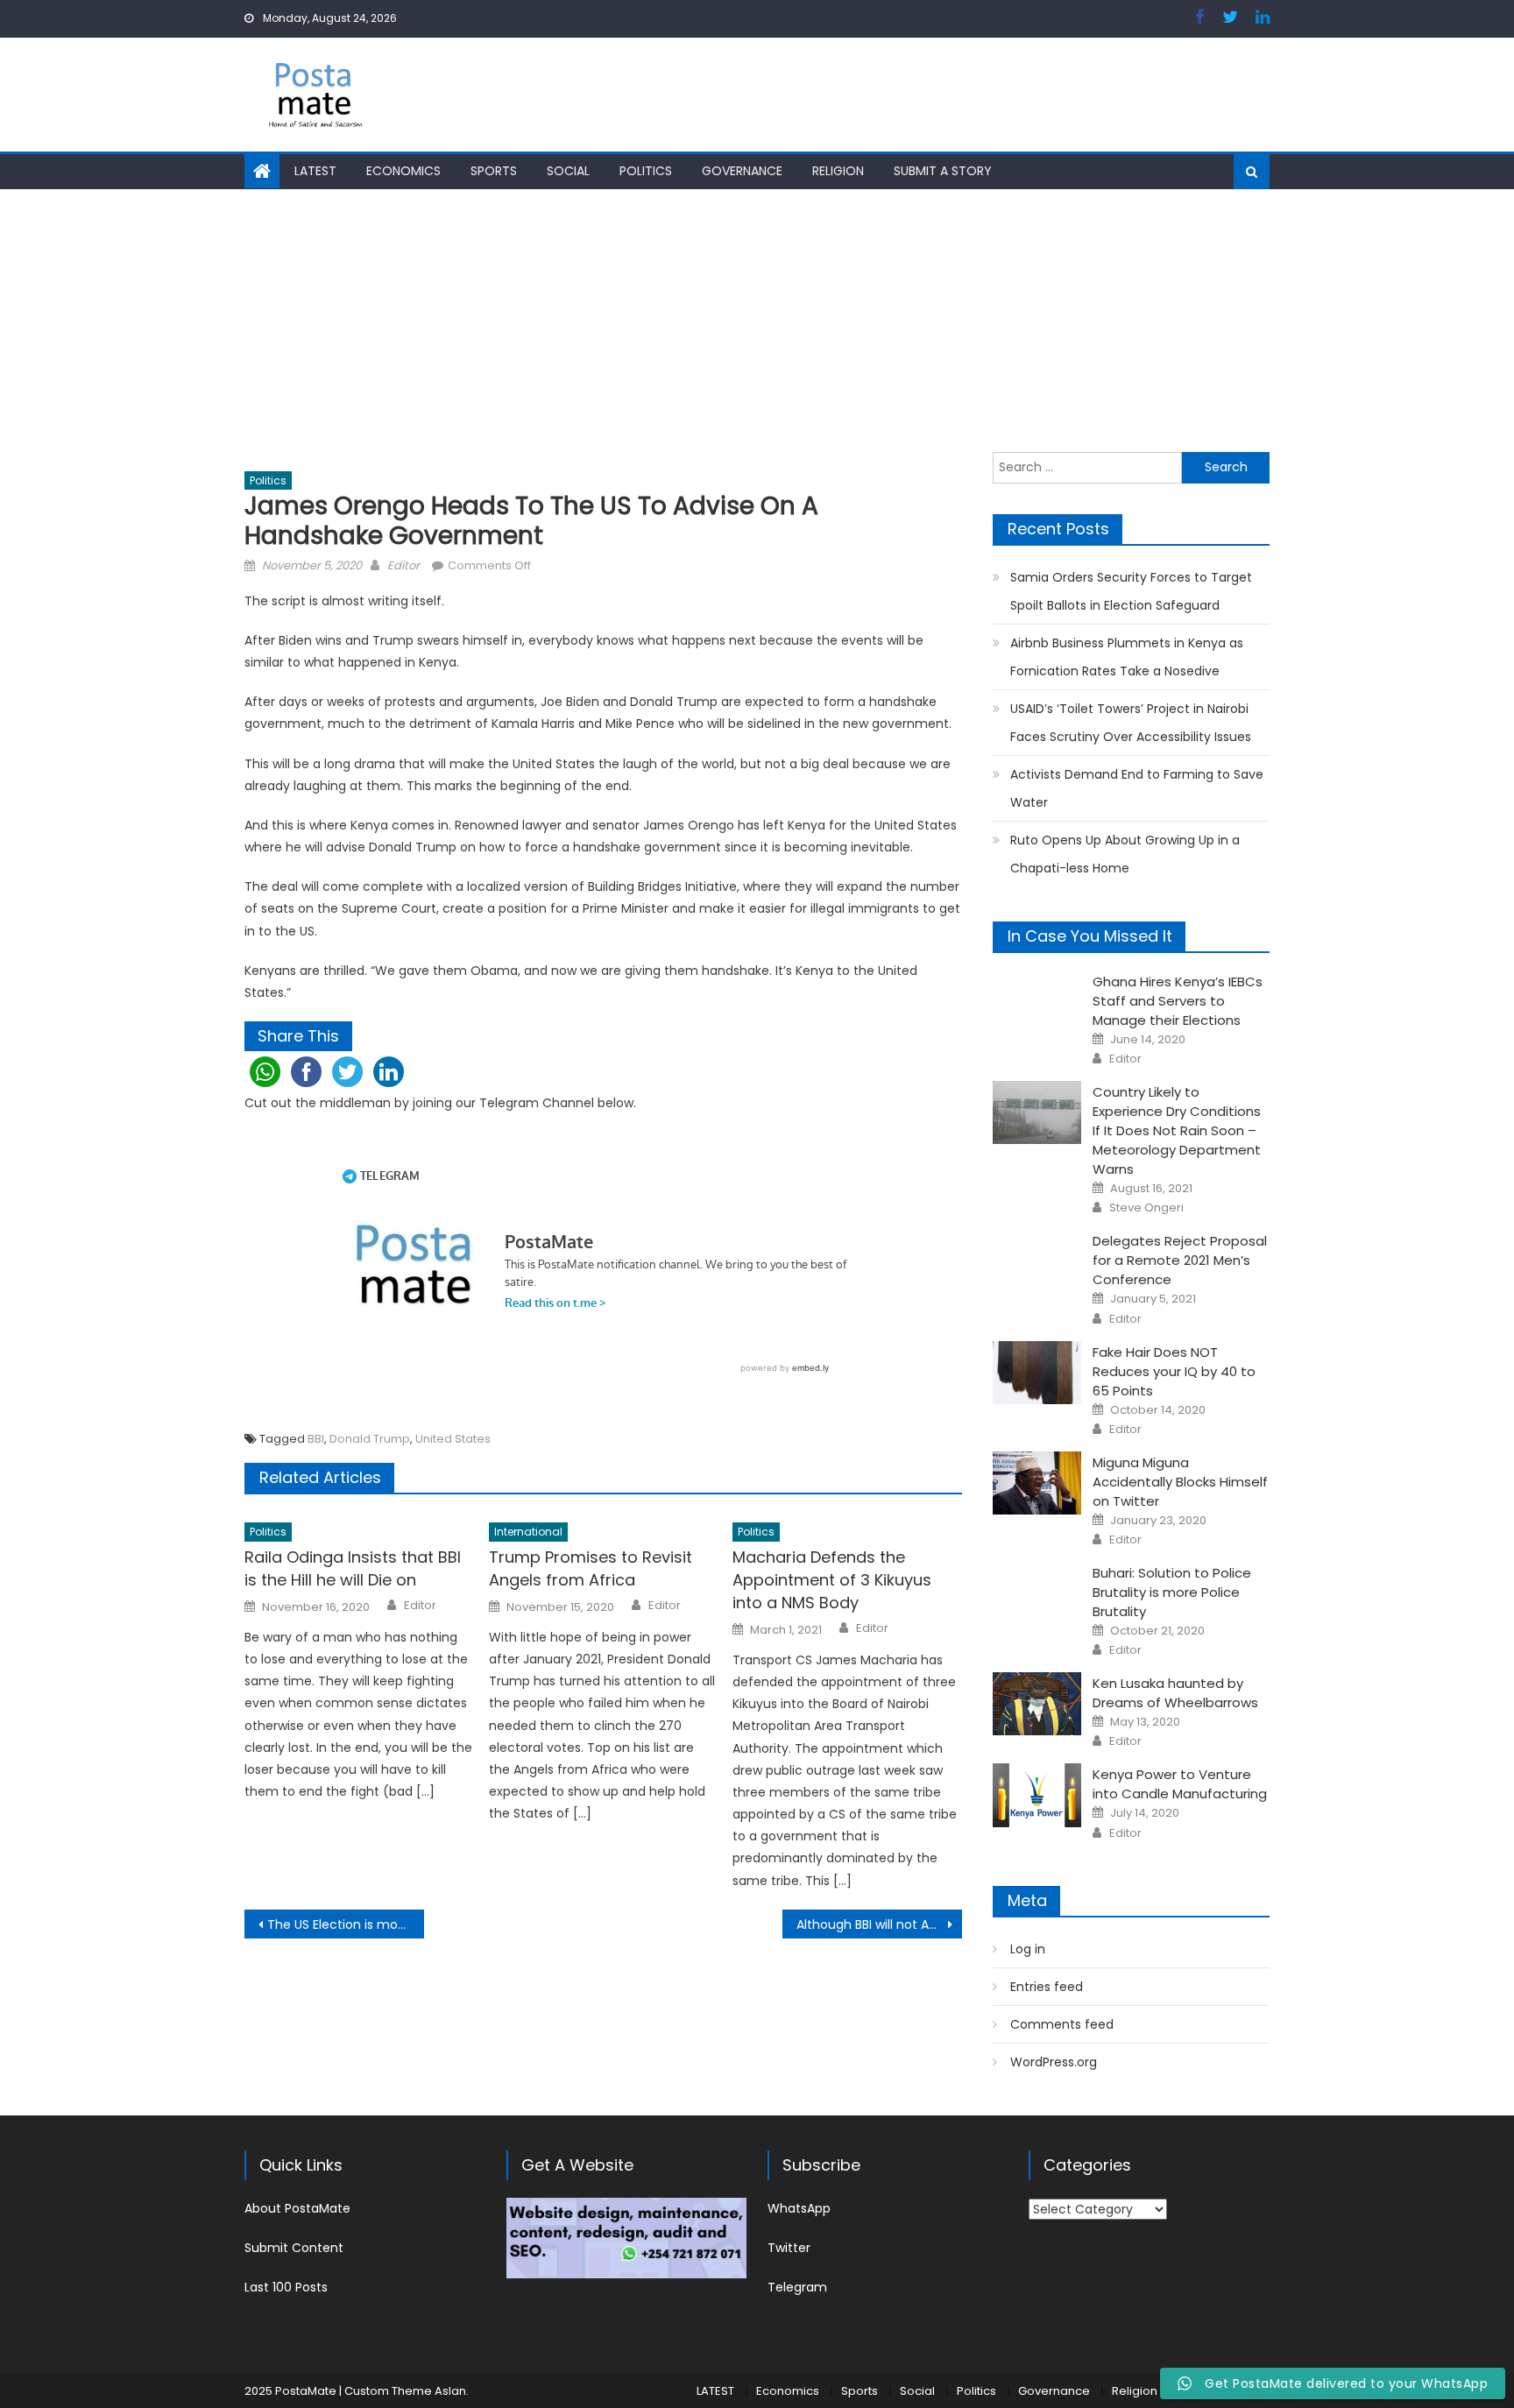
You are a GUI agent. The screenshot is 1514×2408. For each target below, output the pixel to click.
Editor (403, 565)
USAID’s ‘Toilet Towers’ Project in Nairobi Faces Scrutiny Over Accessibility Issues (1131, 723)
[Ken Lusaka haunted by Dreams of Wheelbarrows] (1037, 1704)
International (528, 1532)
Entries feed (1047, 1987)
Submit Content (294, 2248)
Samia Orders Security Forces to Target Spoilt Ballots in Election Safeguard (1131, 591)
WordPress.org (1054, 2062)
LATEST (315, 171)
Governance (742, 171)
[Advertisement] (757, 321)
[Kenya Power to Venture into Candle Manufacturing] (1037, 1795)
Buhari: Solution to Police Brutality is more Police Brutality (1172, 1592)
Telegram (797, 2287)
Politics (646, 171)
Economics (403, 171)
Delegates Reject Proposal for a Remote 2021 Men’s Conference (1180, 1260)
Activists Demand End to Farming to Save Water (1137, 788)
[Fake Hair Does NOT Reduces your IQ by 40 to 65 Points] (1037, 1373)
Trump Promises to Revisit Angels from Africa (591, 1568)
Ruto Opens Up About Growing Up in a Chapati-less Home (1125, 854)
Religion (838, 171)
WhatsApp (799, 2208)
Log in (1028, 1949)
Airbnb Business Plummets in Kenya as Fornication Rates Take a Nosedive (1127, 657)
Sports (494, 171)
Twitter (789, 2248)
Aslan (450, 2391)
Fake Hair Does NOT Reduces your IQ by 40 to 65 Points (1174, 1371)
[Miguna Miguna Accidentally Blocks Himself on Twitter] (1037, 1483)
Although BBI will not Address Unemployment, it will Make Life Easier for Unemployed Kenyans (879, 1924)
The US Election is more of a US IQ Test (346, 1924)
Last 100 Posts (286, 2287)
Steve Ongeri (1146, 1208)
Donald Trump (370, 1439)
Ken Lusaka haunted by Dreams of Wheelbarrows (1175, 1693)
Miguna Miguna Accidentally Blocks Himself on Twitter (1180, 1482)
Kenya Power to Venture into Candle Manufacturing (1180, 1784)
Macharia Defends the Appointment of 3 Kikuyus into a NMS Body (832, 1580)
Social (568, 171)
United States (453, 1439)
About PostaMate (297, 2208)
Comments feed (1062, 2024)
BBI (316, 1439)
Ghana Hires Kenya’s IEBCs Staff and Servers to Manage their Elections (1178, 1001)
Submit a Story (943, 171)
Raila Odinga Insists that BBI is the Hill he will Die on (353, 1568)
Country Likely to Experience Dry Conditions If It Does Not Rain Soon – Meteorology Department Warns (1177, 1130)
